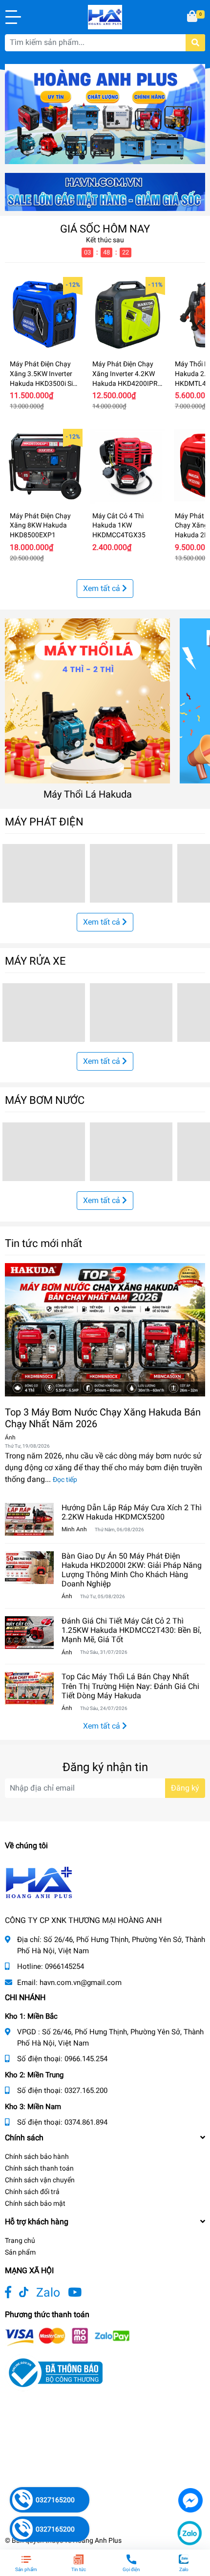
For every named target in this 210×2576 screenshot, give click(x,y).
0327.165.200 (86, 2090)
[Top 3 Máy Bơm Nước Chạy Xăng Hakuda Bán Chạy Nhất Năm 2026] (105, 1330)
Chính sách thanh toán (39, 2168)
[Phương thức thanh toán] (67, 2336)
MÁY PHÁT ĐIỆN (44, 822)
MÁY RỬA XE (35, 961)
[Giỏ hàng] (193, 17)
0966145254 (64, 1966)
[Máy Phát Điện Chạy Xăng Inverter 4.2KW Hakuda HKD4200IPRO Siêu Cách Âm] (127, 315)
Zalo (48, 2292)
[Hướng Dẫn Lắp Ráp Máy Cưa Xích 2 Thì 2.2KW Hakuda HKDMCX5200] (29, 1519)
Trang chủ (20, 2240)
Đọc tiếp (65, 1479)
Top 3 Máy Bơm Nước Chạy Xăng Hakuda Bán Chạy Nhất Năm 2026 (103, 1418)
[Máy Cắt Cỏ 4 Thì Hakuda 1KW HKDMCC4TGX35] (127, 466)
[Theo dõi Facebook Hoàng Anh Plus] (8, 2292)
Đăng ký (185, 1788)
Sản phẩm (20, 2252)
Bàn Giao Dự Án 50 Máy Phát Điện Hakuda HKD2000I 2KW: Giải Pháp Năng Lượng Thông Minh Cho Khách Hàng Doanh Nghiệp (132, 1570)
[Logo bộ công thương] (54, 2372)
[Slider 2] (105, 114)
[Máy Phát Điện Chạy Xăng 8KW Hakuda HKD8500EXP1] (45, 466)
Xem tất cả (103, 588)
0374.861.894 (86, 2122)
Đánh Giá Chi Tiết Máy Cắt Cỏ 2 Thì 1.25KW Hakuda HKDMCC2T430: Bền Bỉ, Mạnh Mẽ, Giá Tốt (131, 1630)
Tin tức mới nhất (43, 1243)
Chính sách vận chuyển (40, 2180)
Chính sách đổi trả (32, 2192)
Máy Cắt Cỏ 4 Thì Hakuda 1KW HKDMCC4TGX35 (119, 525)
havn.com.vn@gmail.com (81, 1983)
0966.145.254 (86, 2059)
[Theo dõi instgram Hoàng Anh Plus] (75, 2292)
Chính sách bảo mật (35, 2203)
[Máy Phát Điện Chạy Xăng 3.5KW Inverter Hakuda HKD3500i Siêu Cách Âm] (45, 315)
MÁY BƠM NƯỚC (45, 1100)
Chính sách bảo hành (37, 2156)
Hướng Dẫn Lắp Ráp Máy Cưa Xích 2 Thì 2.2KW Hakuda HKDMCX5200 (132, 1512)
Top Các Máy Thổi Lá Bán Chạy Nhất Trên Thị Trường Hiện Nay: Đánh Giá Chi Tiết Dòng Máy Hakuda (130, 1686)
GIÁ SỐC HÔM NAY (105, 229)
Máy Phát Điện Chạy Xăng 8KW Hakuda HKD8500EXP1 (40, 525)
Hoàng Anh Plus (97, 2540)
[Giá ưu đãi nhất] (105, 191)
